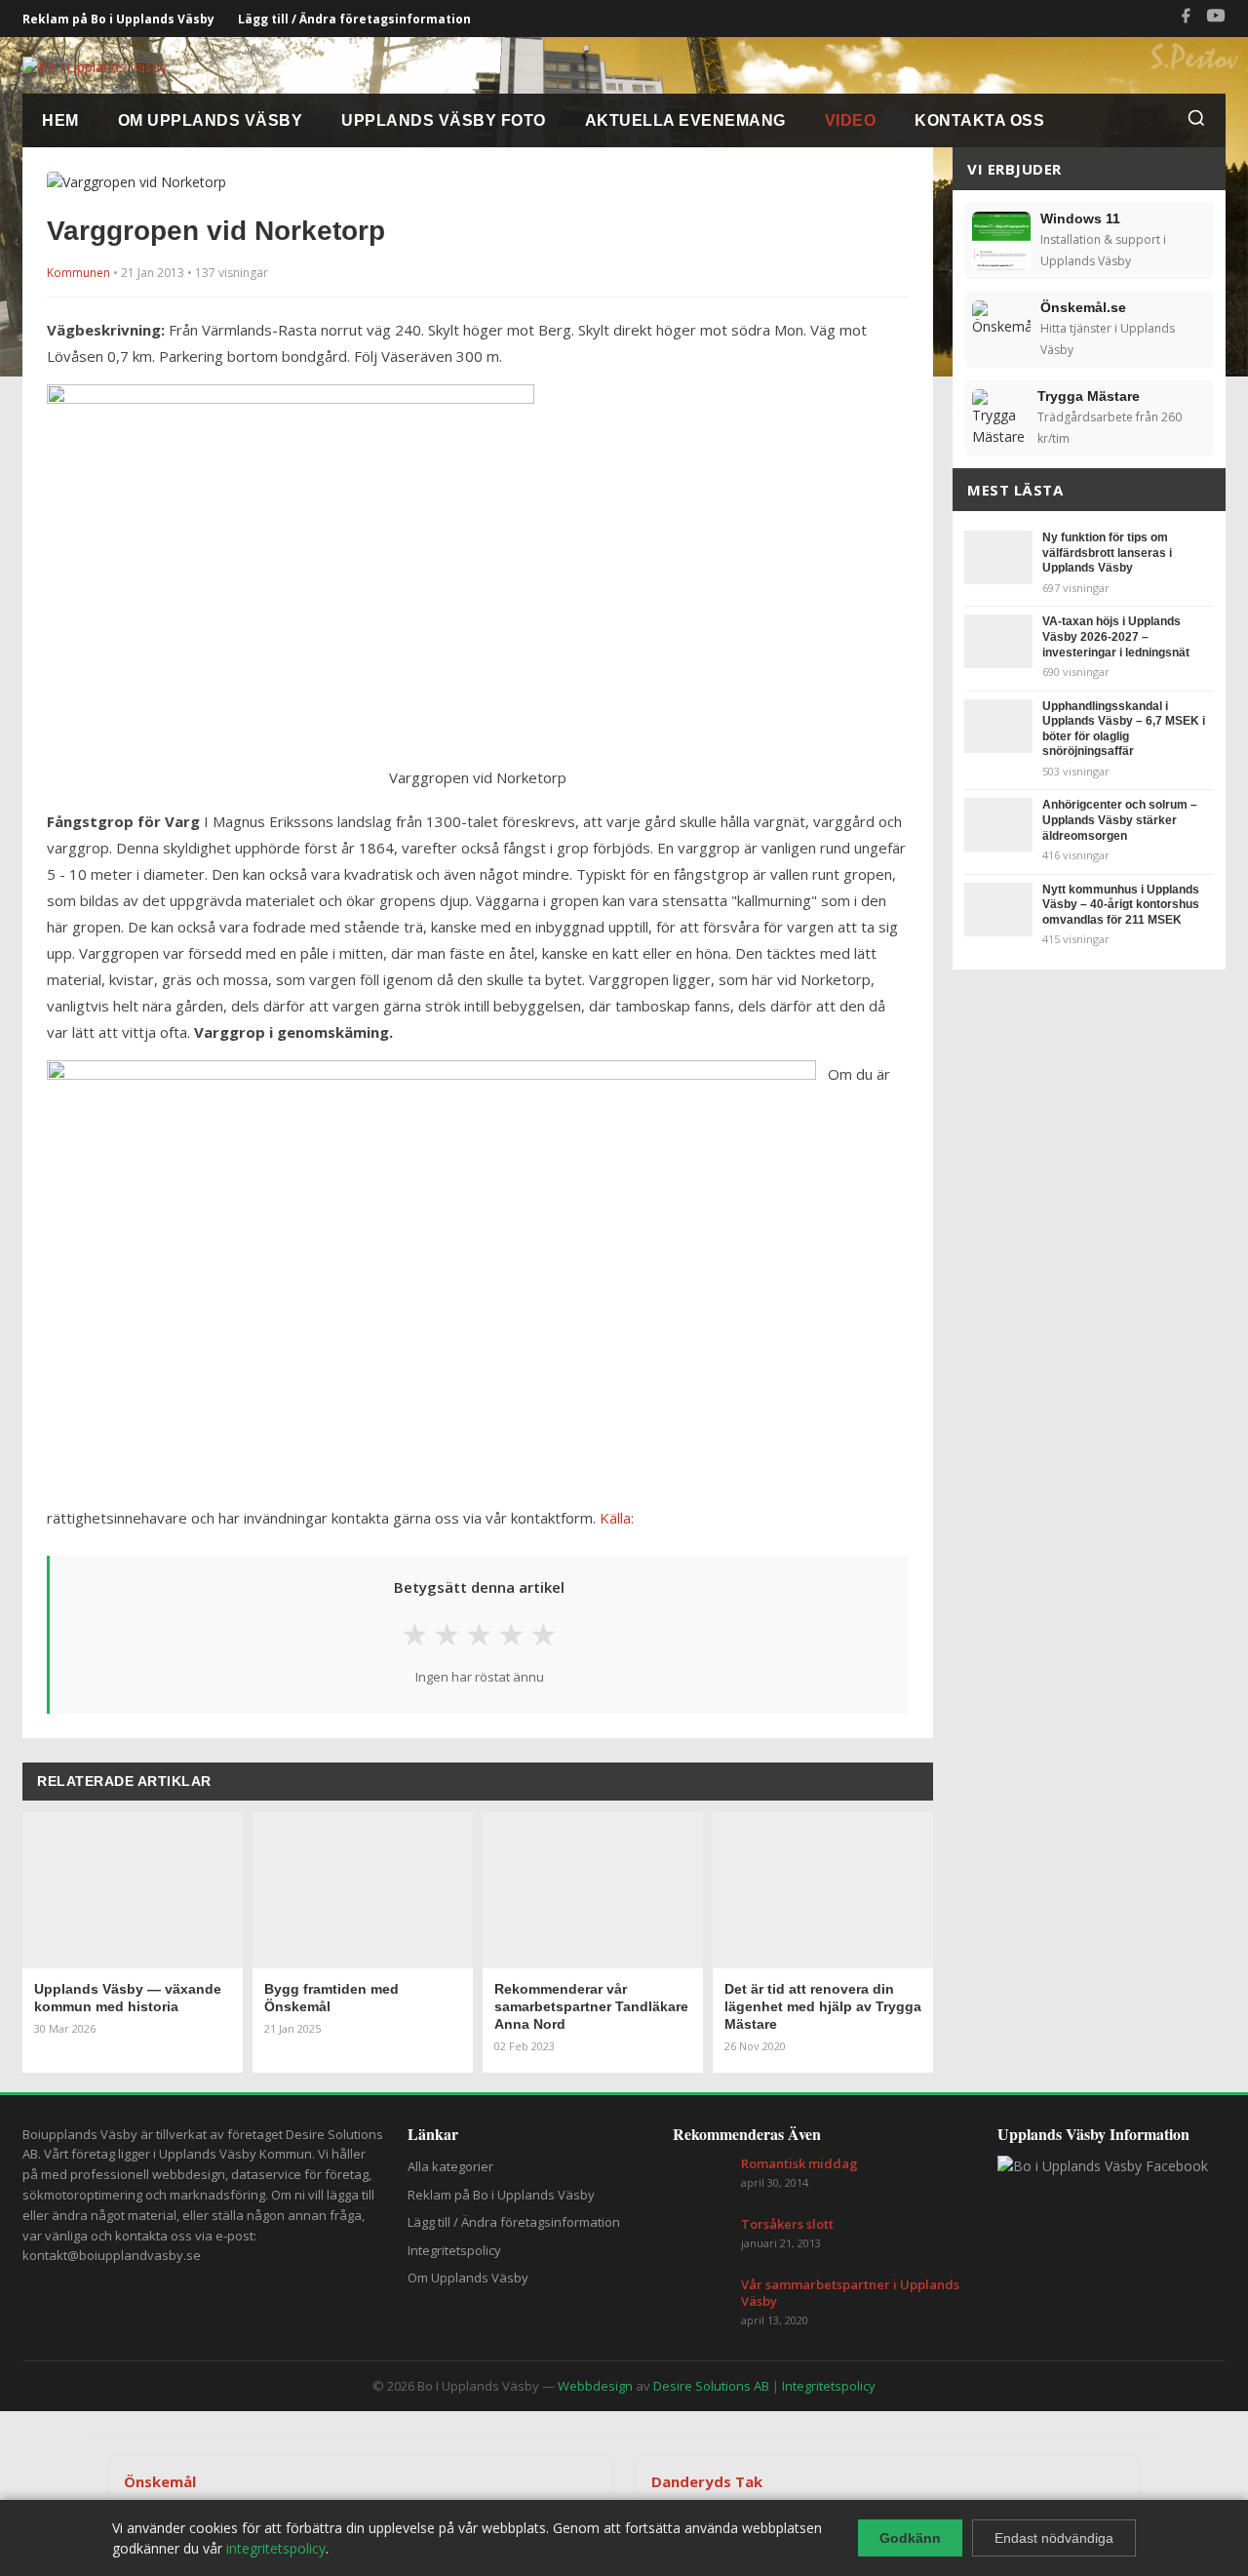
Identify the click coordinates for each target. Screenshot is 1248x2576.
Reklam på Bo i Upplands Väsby (118, 19)
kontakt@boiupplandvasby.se (112, 2255)
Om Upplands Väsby (468, 2278)
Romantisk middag (799, 2164)
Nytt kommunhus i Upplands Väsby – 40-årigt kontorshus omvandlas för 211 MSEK (1121, 905)
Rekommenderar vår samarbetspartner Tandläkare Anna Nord (591, 2006)
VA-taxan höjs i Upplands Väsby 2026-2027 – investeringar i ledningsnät (1116, 636)
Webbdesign (595, 2386)
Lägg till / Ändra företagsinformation (354, 19)
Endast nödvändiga (1054, 2538)
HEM (60, 120)
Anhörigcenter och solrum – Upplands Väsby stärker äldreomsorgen (1120, 820)
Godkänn (910, 2538)
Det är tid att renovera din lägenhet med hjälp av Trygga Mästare (823, 2006)
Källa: (617, 1518)
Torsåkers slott (787, 2224)
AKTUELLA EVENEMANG (685, 120)
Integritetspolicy (454, 2250)
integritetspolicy (276, 2548)
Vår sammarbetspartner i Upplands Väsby (850, 2293)
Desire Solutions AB (711, 2386)
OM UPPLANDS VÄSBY (211, 120)
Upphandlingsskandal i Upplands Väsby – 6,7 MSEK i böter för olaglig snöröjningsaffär (1124, 729)
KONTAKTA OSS (979, 120)
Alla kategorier (450, 2166)
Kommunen (78, 273)
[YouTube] (1216, 19)
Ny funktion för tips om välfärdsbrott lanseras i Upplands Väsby (1107, 553)
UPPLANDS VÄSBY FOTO (444, 120)
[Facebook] (1186, 19)
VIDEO (851, 120)
